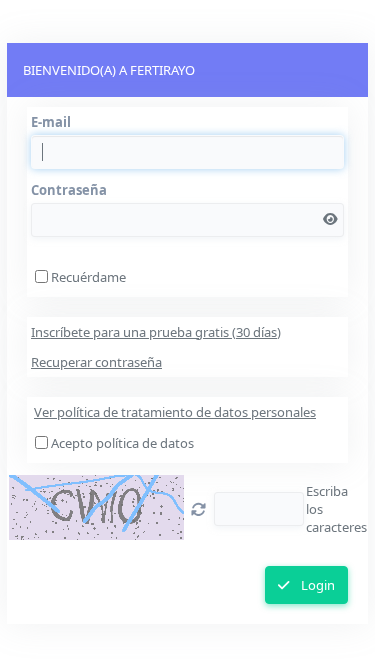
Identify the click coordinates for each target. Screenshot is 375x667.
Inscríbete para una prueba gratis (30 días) (156, 332)
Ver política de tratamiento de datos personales (175, 412)
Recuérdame (88, 277)
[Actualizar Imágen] (198, 509)
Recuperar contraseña (96, 362)
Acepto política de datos (122, 443)
